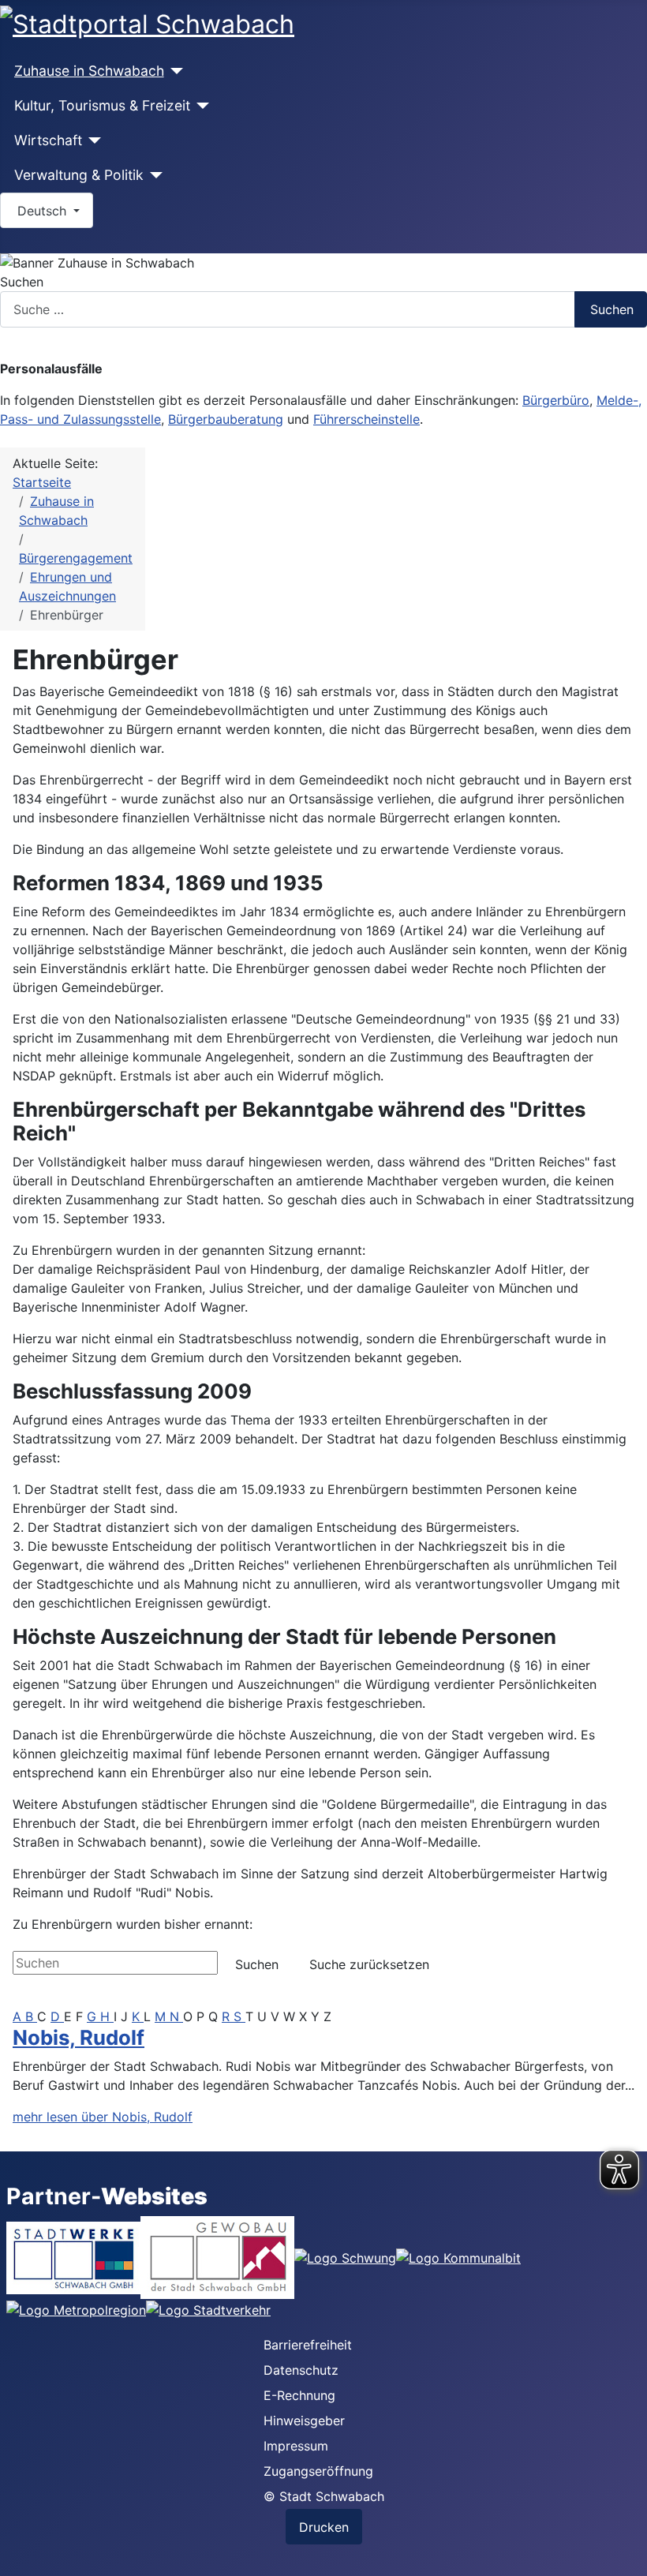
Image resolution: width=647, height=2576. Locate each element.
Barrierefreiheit (308, 2345)
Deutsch (42, 211)
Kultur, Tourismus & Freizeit (102, 105)
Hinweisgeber (304, 2421)
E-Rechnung (299, 2395)
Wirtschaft (48, 140)
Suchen (22, 282)
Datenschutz (301, 2370)
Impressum (296, 2446)
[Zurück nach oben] (627, 2556)
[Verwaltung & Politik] (153, 175)
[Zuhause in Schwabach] (174, 71)
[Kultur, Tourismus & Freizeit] (200, 106)
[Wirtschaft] (92, 140)
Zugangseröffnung (318, 2471)
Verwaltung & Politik (79, 175)
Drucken (324, 2527)
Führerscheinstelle (367, 419)
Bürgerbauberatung (226, 419)
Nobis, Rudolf (79, 2037)
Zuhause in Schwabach (89, 71)
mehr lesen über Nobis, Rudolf (103, 2117)
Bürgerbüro (556, 400)
